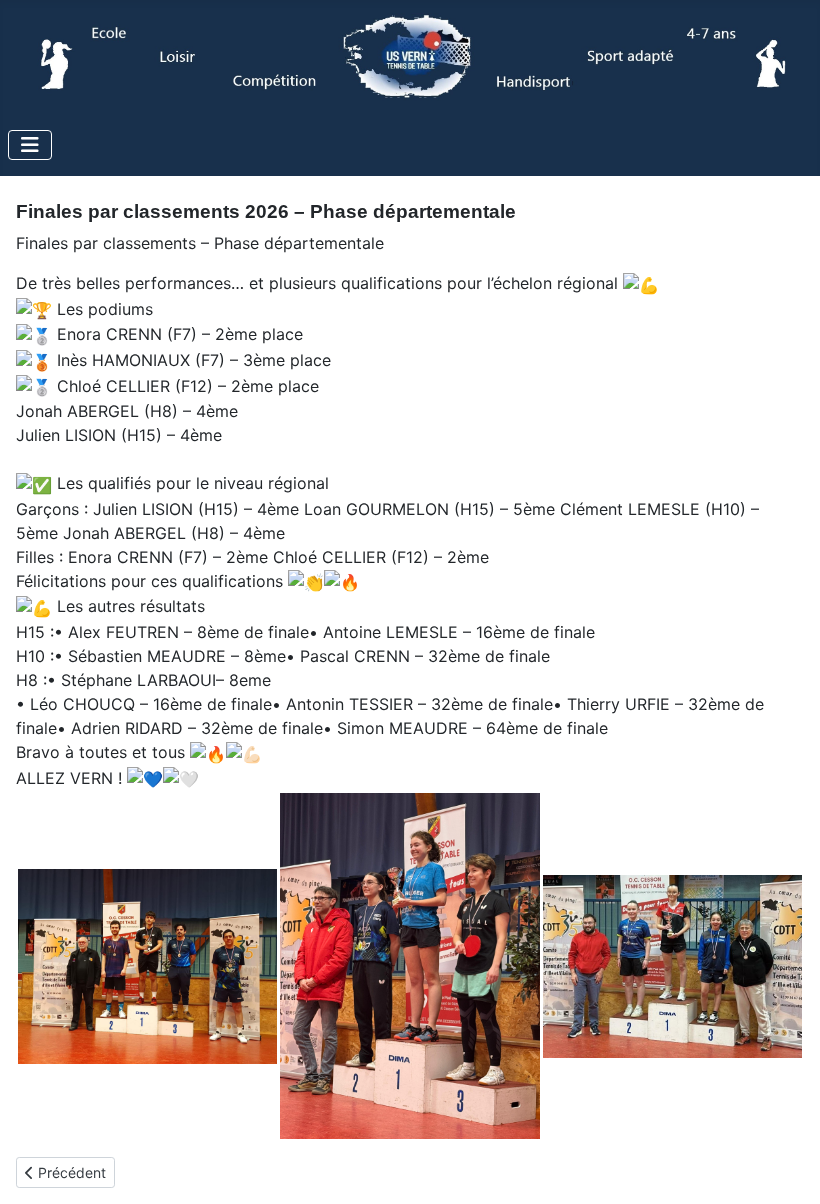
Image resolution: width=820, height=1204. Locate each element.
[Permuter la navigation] (30, 145)
